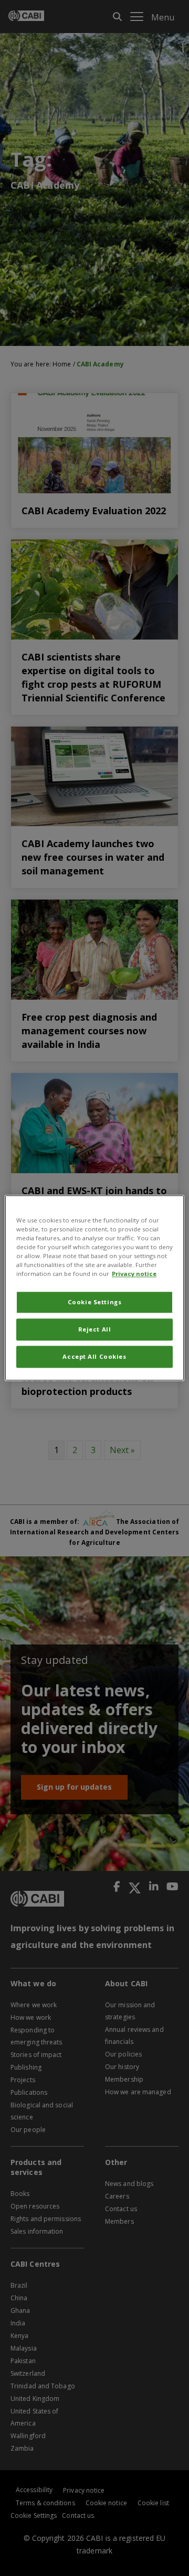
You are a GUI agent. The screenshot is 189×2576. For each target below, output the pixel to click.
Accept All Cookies (94, 1357)
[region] (94, 1288)
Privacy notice (134, 1274)
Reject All (95, 1330)
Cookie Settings (95, 1302)
